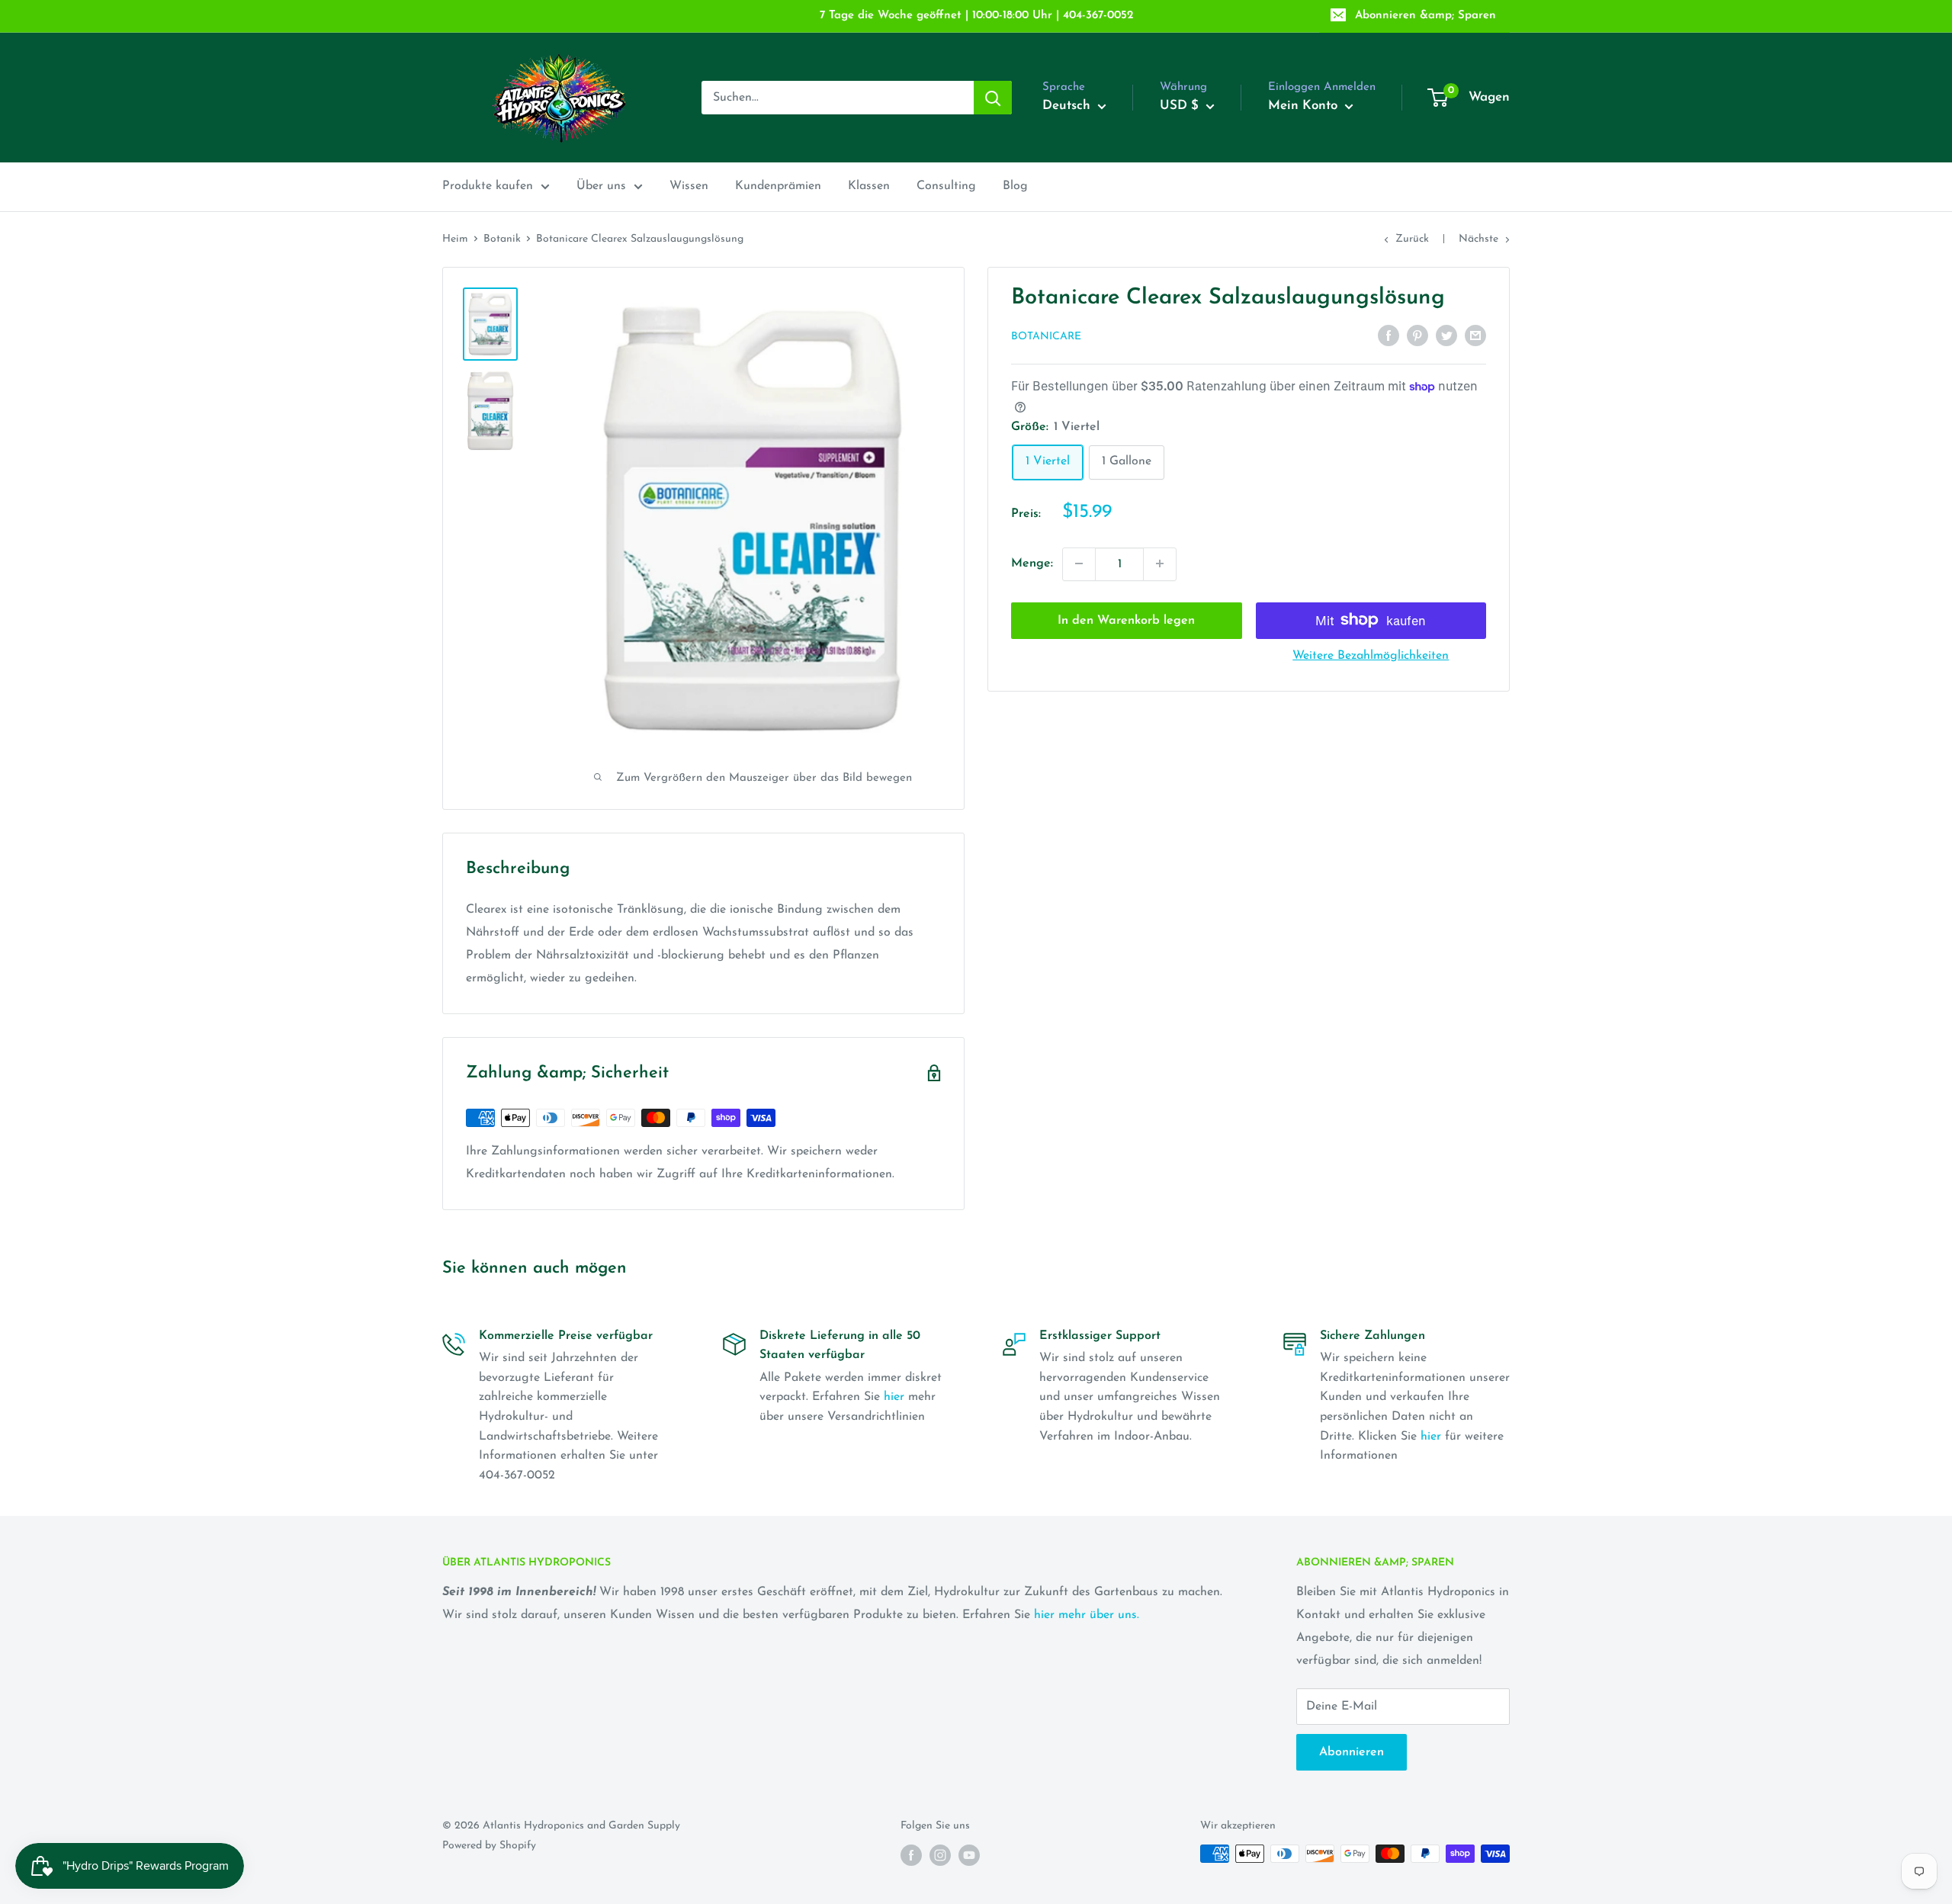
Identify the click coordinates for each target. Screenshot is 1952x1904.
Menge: (1032, 563)
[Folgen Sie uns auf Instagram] (940, 1855)
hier (894, 1397)
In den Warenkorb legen (1126, 620)
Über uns (601, 186)
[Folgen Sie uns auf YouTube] (969, 1855)
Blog (1015, 186)
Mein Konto (1305, 106)
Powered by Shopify (489, 1846)
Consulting (946, 186)
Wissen (689, 186)
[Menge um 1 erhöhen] (1160, 563)
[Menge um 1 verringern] (1079, 563)
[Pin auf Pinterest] (1417, 336)
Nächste (1478, 239)
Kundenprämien (778, 186)
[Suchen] (993, 98)
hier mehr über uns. (1087, 1615)
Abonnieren (1352, 1752)
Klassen (869, 186)
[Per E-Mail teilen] (1475, 336)
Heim (455, 239)
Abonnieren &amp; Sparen (1425, 16)
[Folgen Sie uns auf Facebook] (911, 1855)
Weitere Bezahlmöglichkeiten (1371, 655)
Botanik (502, 239)
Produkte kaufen (488, 186)
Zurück (1412, 239)
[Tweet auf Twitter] (1446, 336)
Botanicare (1046, 337)
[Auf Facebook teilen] (1389, 336)
